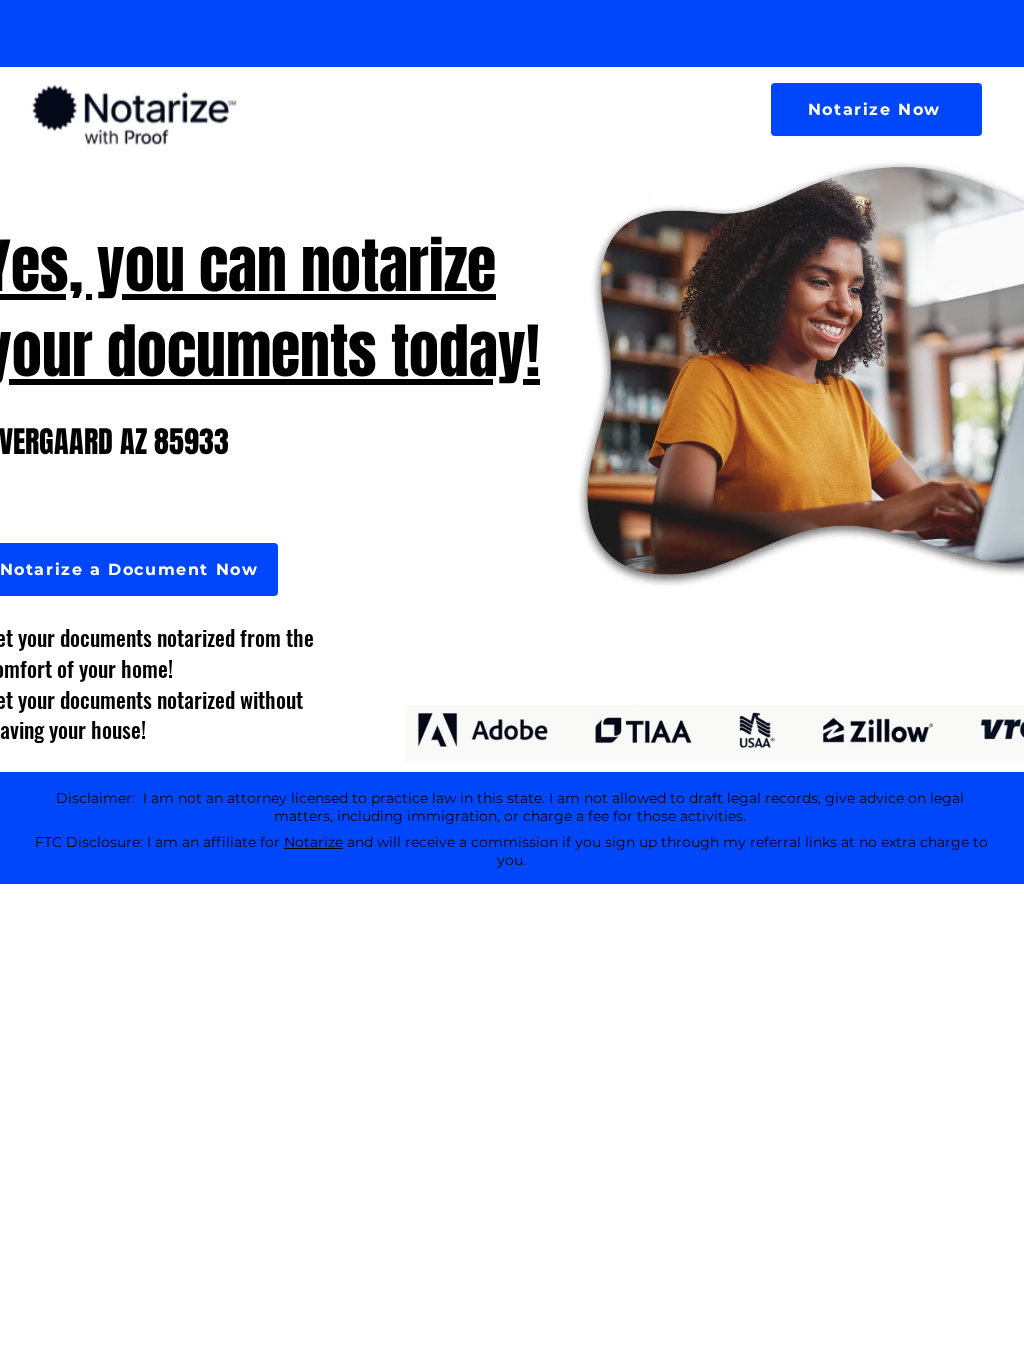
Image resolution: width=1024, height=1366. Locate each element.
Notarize (313, 842)
